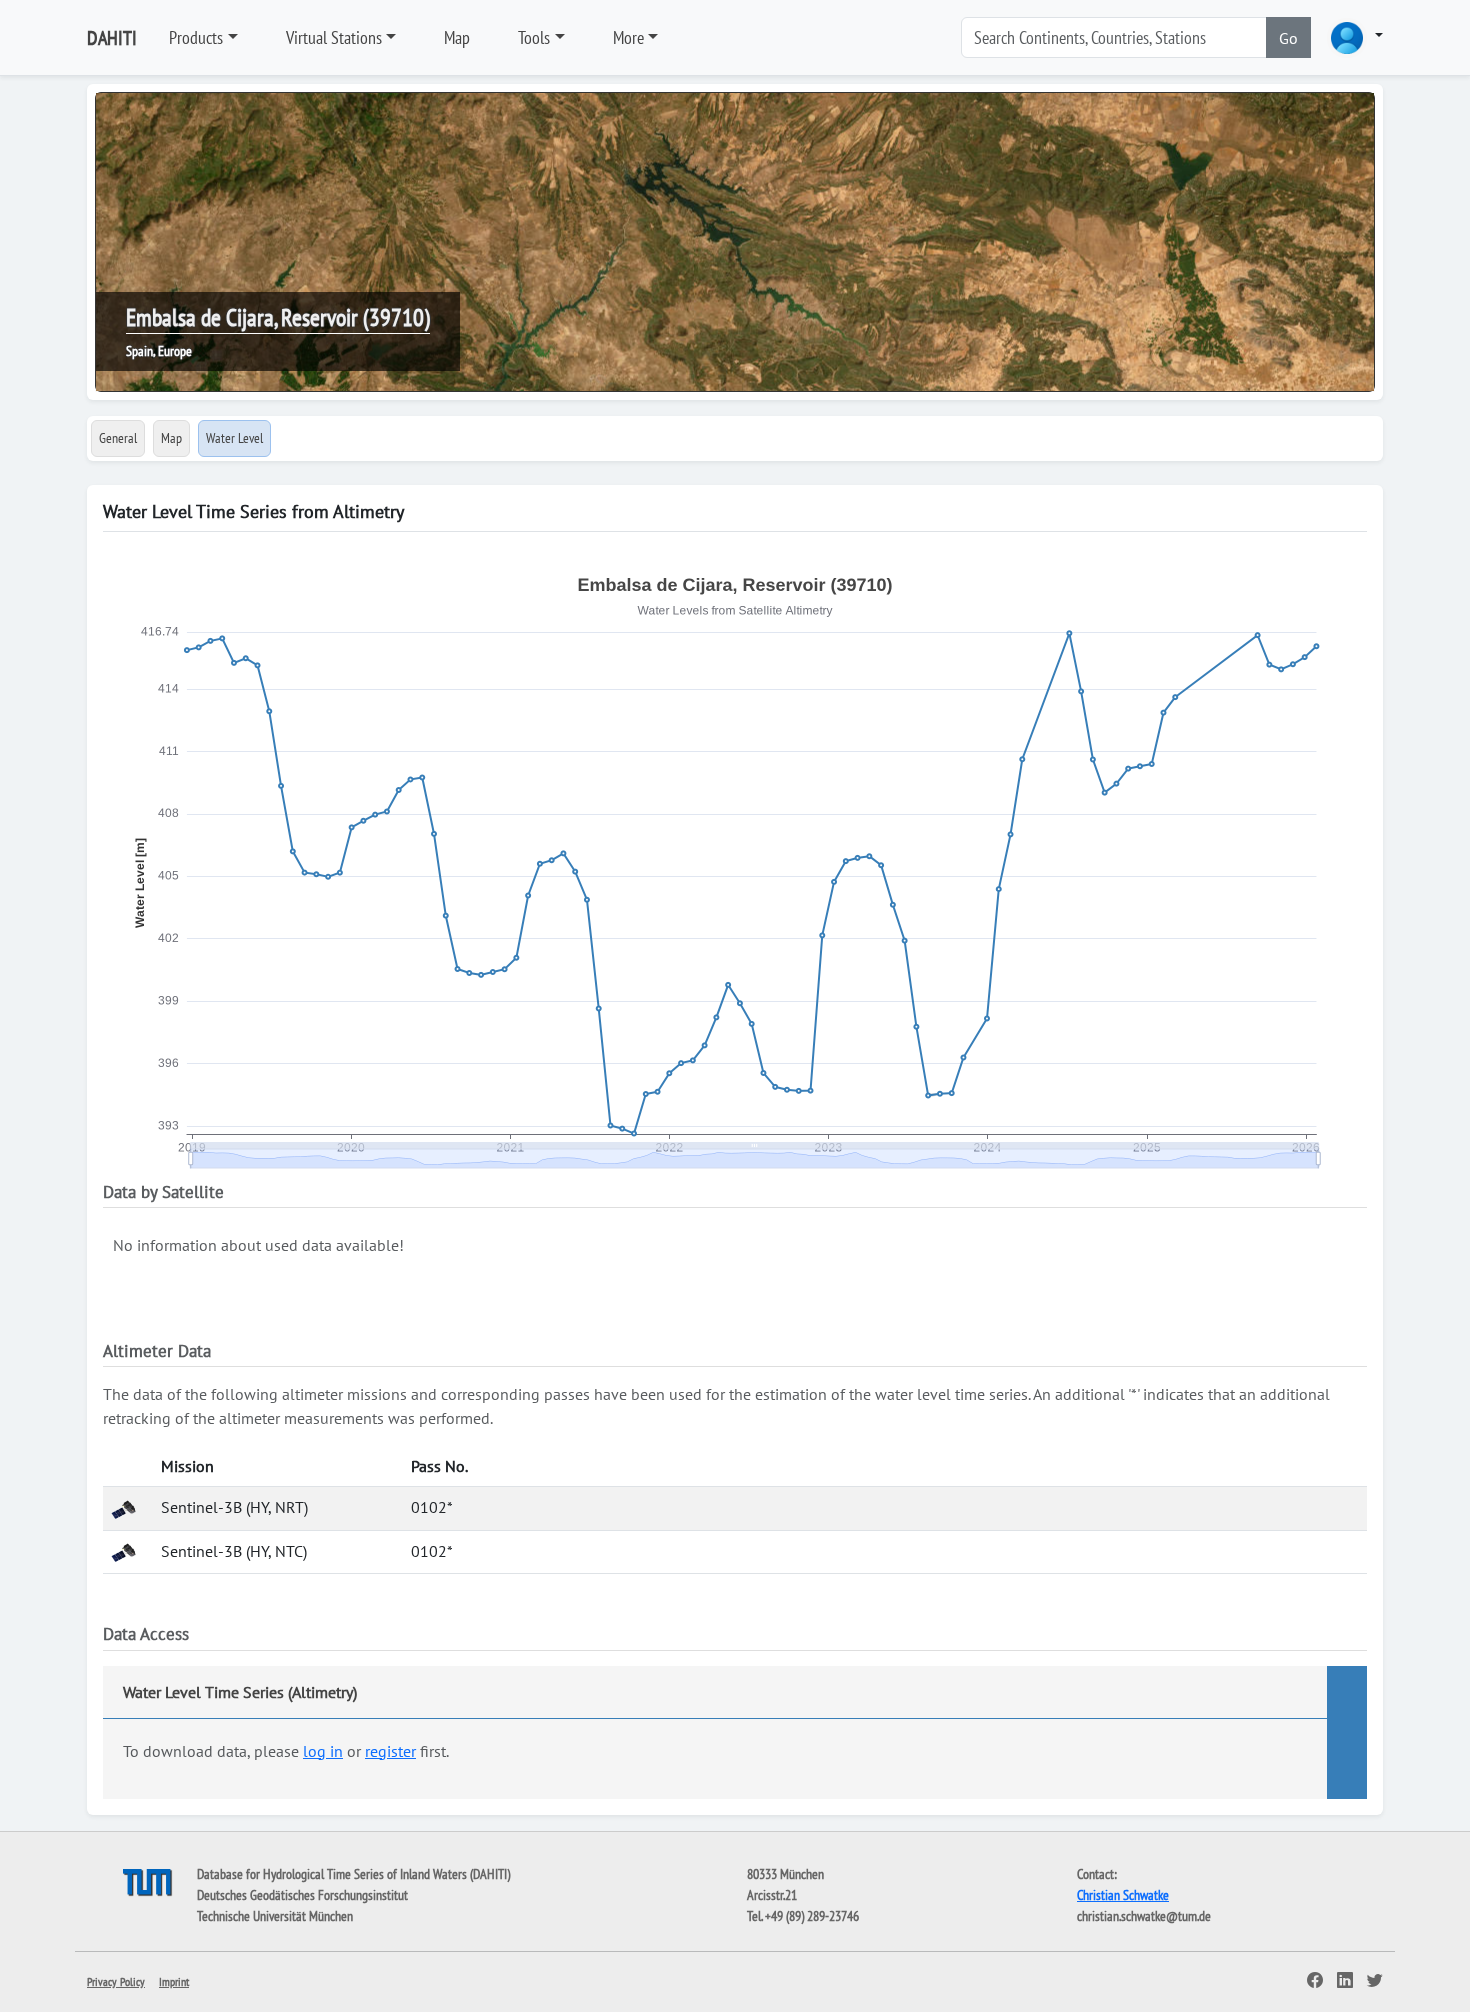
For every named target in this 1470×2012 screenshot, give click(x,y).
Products (196, 37)
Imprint (174, 1981)
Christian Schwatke (1123, 1895)
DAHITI (112, 38)
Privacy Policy (116, 1981)
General (118, 438)
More (628, 37)
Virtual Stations (334, 37)
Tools (534, 37)
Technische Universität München (275, 1916)
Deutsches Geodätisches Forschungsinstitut (302, 1895)
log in (323, 1751)
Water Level (234, 438)
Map (457, 37)
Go (1288, 38)
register (390, 1751)
